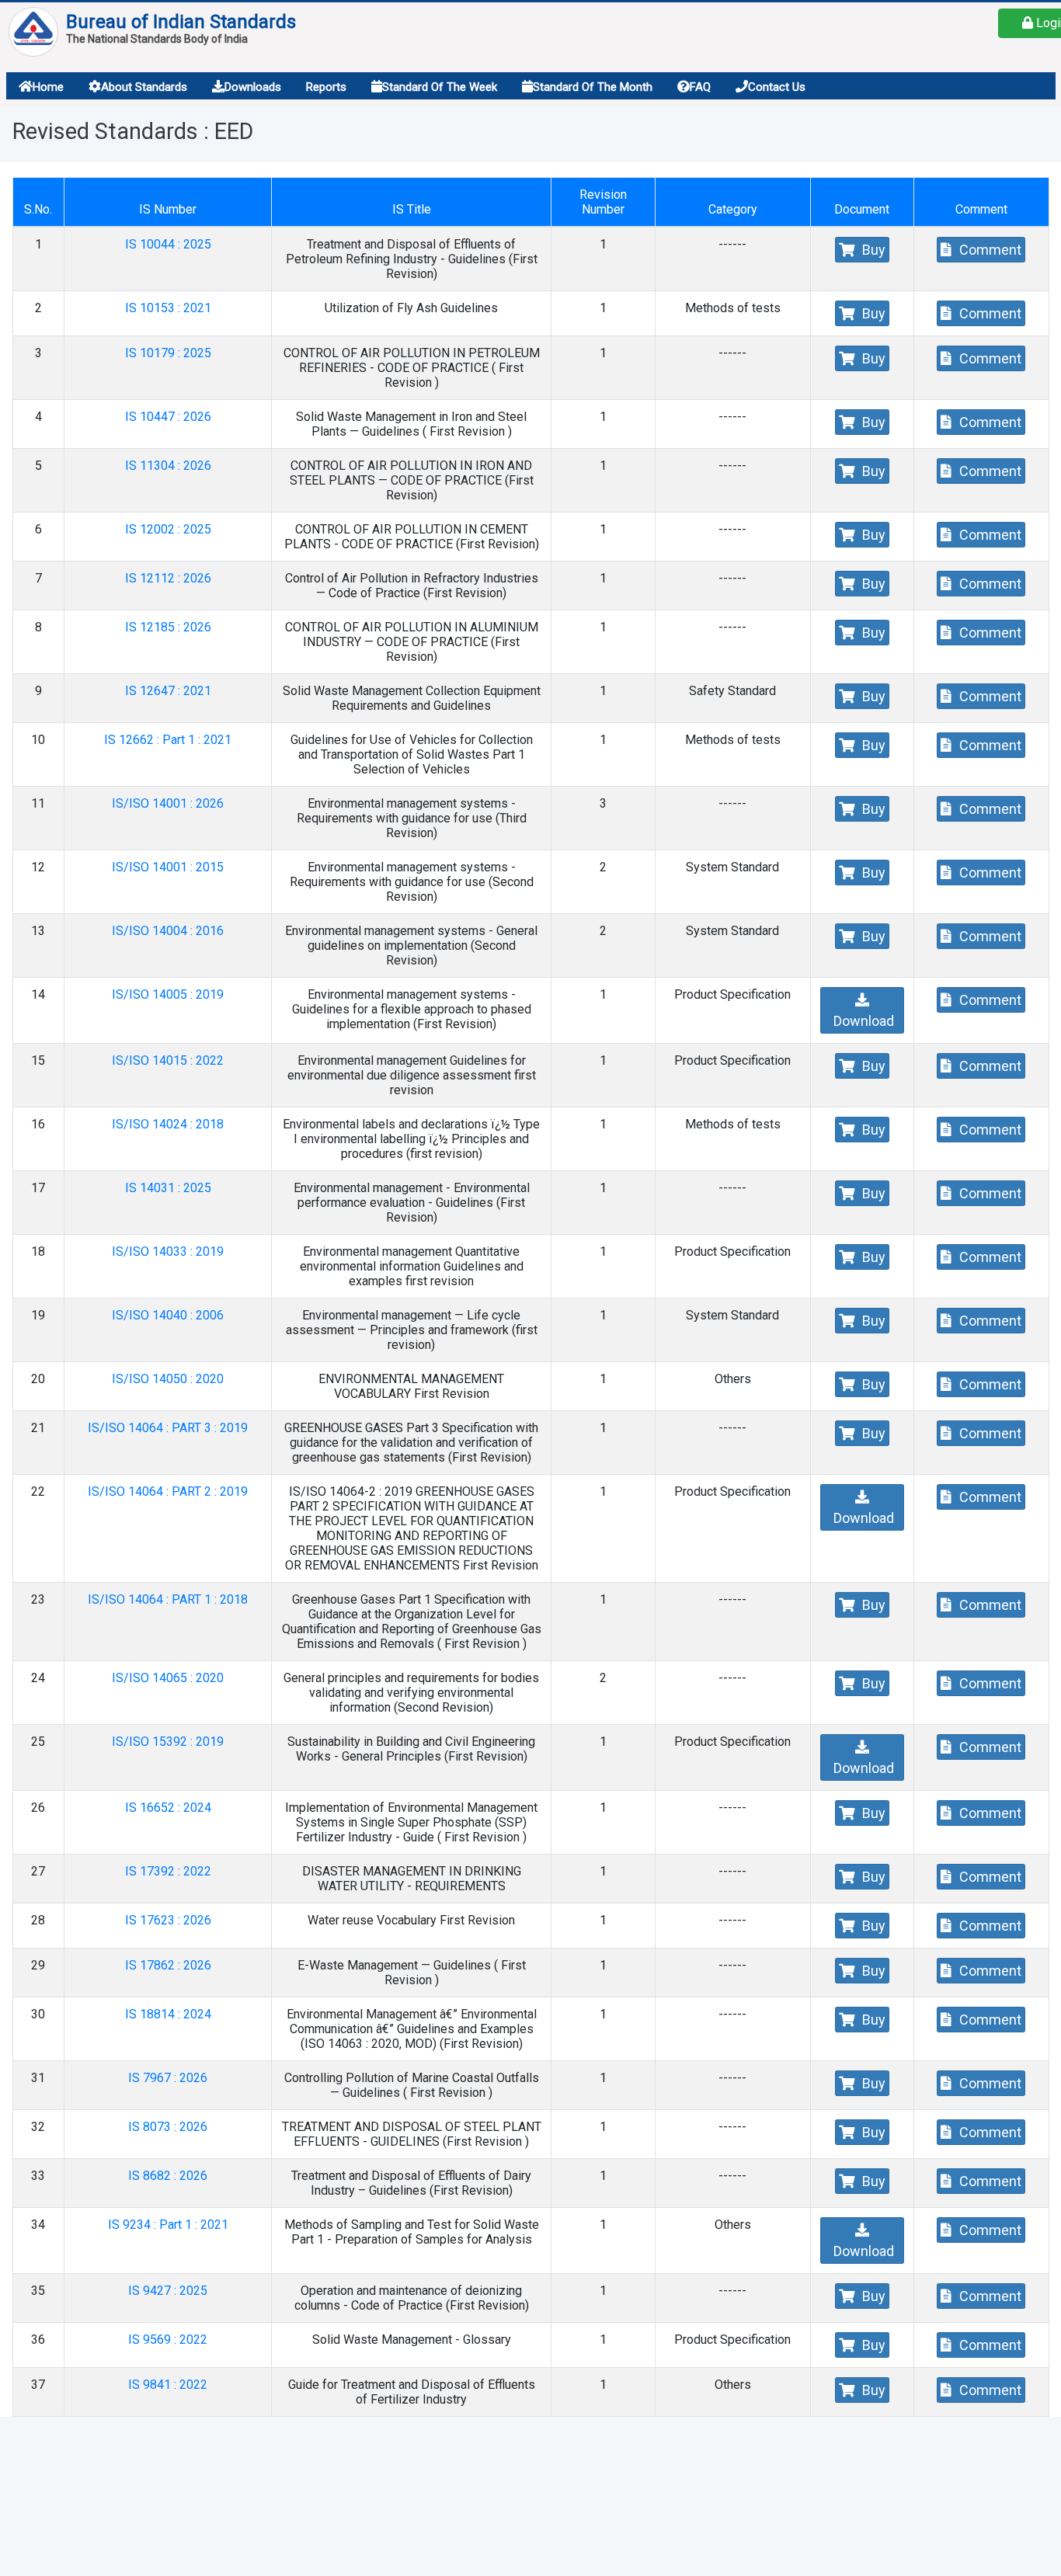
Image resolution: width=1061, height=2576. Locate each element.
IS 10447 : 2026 (168, 417)
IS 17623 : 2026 (168, 1920)
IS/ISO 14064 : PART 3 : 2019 (168, 1428)
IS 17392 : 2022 (168, 1871)
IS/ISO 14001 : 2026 (168, 803)
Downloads (253, 87)
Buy (872, 250)
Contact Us (777, 87)
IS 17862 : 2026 (168, 1965)
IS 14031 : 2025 (168, 1188)
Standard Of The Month (593, 87)
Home (48, 87)
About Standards (144, 87)
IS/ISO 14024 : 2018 (168, 1124)
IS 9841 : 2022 (168, 2385)
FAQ (700, 87)
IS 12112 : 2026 (168, 578)
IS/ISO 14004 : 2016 (168, 931)
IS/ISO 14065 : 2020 (168, 1678)
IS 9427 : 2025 (168, 2291)
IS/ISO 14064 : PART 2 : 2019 (168, 1491)
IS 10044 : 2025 (168, 244)
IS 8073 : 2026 (168, 2127)
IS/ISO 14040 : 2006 (168, 1315)
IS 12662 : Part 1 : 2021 (168, 740)
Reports (326, 87)
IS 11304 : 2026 (168, 466)
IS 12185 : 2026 (168, 627)
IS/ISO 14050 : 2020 (168, 1379)
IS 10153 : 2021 (168, 308)
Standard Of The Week (440, 87)
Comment (989, 250)
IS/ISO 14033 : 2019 (168, 1251)
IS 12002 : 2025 (168, 529)
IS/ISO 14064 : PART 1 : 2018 (168, 1599)
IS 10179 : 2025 (168, 353)
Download (862, 1021)
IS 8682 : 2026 (168, 2176)
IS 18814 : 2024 (168, 2014)
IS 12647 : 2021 (168, 691)
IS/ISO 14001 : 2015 (168, 867)
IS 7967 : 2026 (168, 2078)
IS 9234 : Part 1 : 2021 (168, 2225)
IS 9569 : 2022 (168, 2340)
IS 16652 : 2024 (168, 1808)
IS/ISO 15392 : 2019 (168, 1742)
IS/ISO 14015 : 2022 (168, 1060)
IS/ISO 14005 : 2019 (168, 994)
